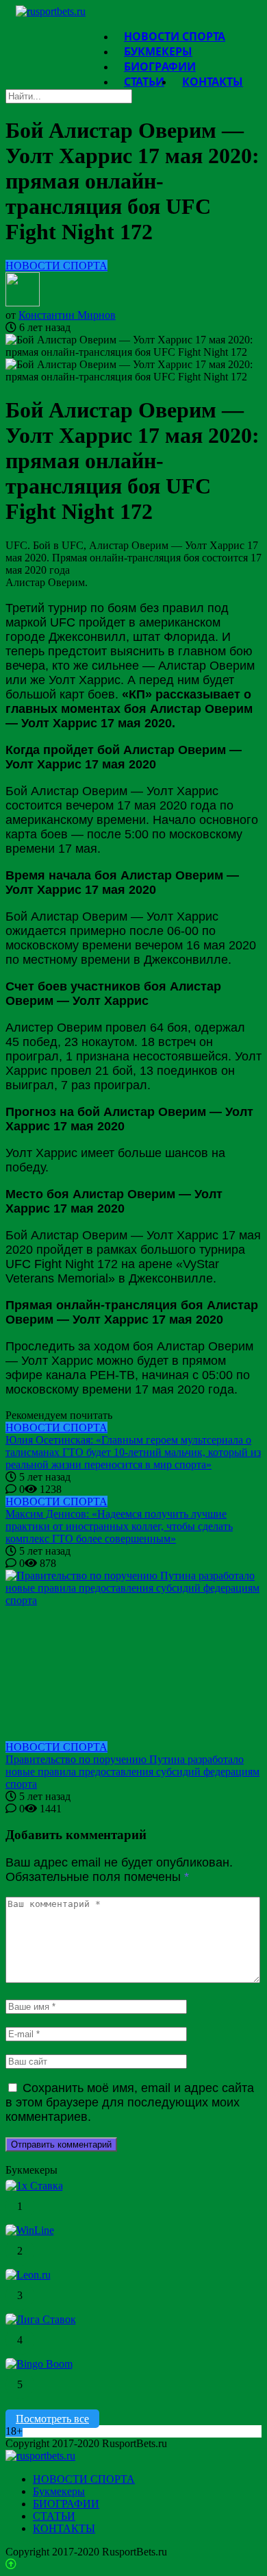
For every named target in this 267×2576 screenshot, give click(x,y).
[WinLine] (30, 2230)
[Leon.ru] (28, 2275)
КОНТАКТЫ (213, 82)
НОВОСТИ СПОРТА (56, 266)
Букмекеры (59, 2491)
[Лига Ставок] (41, 2319)
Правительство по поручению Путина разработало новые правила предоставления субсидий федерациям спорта (132, 1772)
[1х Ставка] (34, 2186)
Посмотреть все (52, 2419)
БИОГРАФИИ (66, 2504)
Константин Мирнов (67, 315)
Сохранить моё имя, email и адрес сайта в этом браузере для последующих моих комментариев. (130, 2102)
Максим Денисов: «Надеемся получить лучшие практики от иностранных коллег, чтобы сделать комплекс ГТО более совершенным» (119, 1526)
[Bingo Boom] (39, 2364)
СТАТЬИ (144, 82)
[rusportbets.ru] (51, 11)
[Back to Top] (11, 2564)
